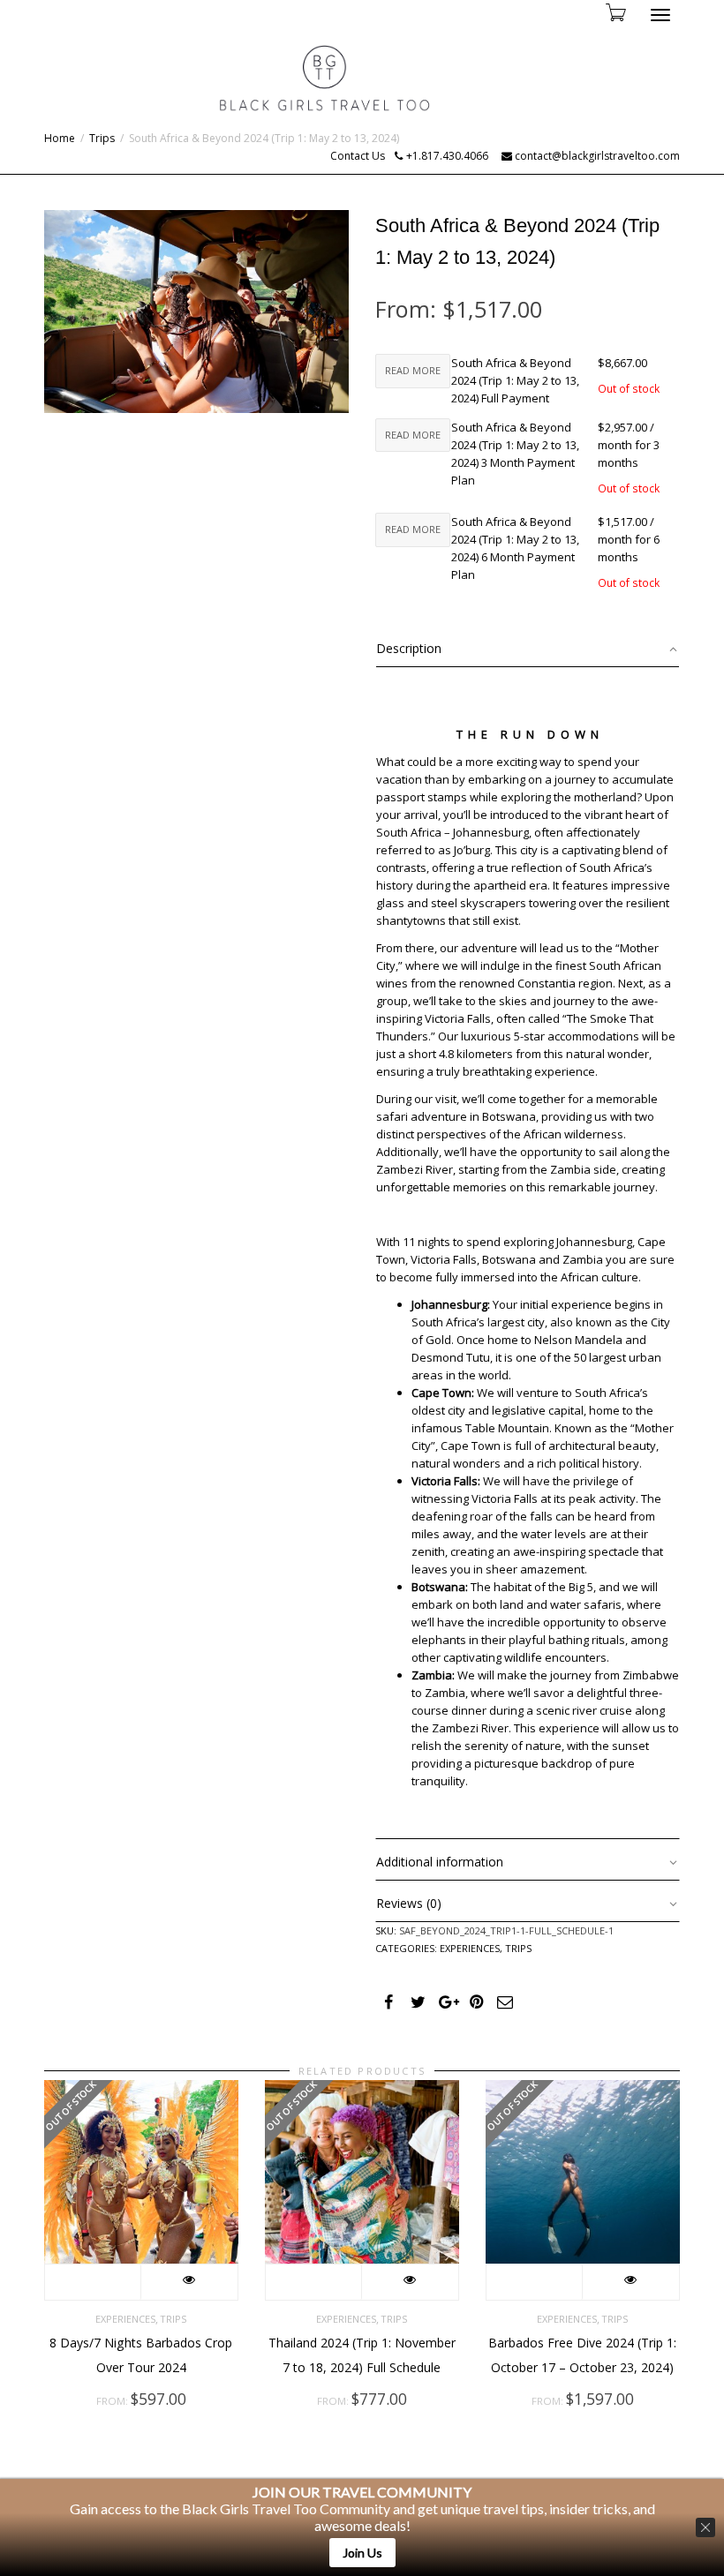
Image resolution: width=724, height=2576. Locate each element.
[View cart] (615, 12)
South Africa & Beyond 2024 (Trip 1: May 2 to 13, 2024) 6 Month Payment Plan (515, 548)
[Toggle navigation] (660, 15)
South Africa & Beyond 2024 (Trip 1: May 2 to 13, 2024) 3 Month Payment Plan (515, 454)
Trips (102, 138)
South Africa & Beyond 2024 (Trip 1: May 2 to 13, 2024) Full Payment (515, 380)
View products (93, 2282)
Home (60, 138)
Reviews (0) (409, 1903)
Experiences (470, 1948)
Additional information (440, 1862)
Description (409, 648)
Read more (413, 370)
